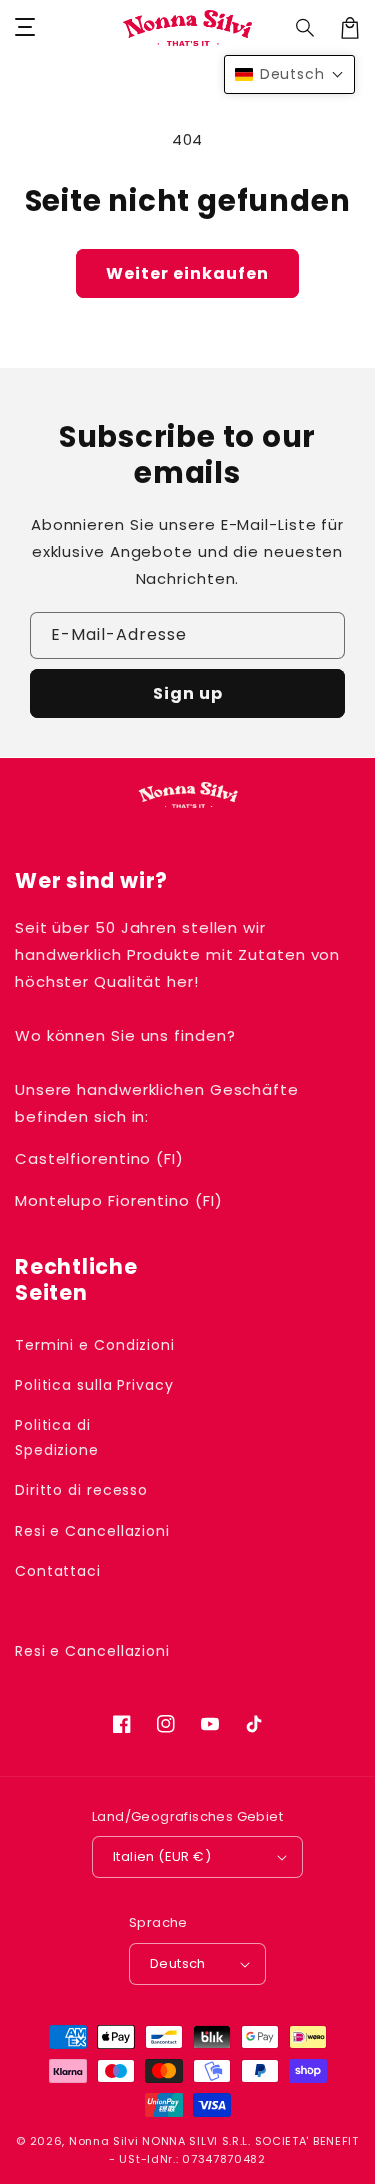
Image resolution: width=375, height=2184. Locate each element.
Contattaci (58, 1571)
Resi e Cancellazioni (92, 1531)
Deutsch (178, 1963)
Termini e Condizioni (95, 1345)
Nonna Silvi (104, 2141)
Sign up (188, 693)
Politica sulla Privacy (94, 1385)
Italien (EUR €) (162, 1856)
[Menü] (25, 28)
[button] (306, 28)
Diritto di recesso (81, 1490)
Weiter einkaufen (187, 273)
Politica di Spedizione (57, 1437)
